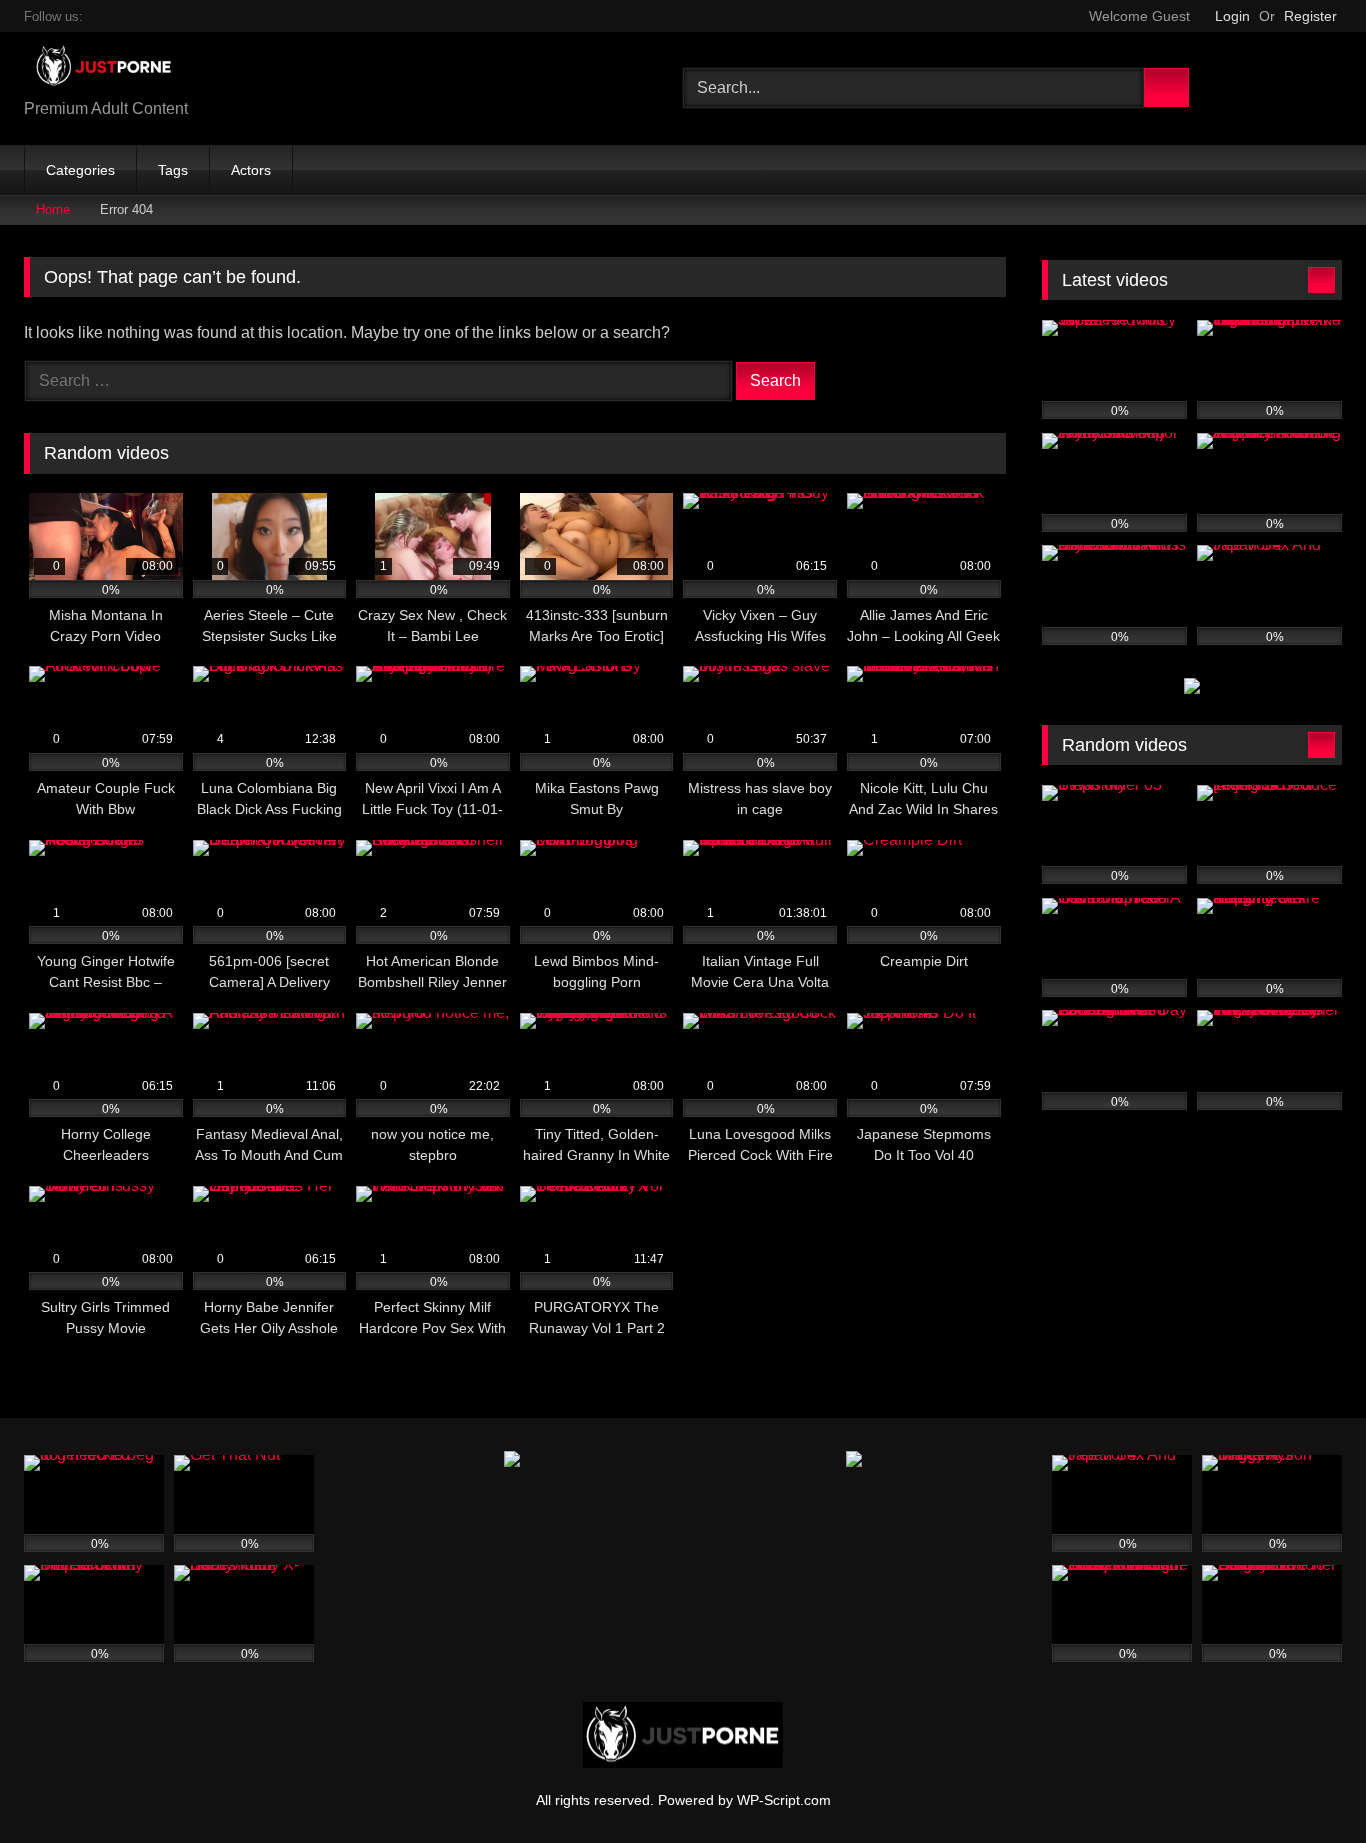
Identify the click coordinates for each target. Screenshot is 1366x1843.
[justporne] (99, 72)
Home (53, 209)
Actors (251, 170)
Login (1232, 16)
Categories (80, 170)
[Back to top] (1306, 1783)
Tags (173, 170)
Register (1310, 16)
